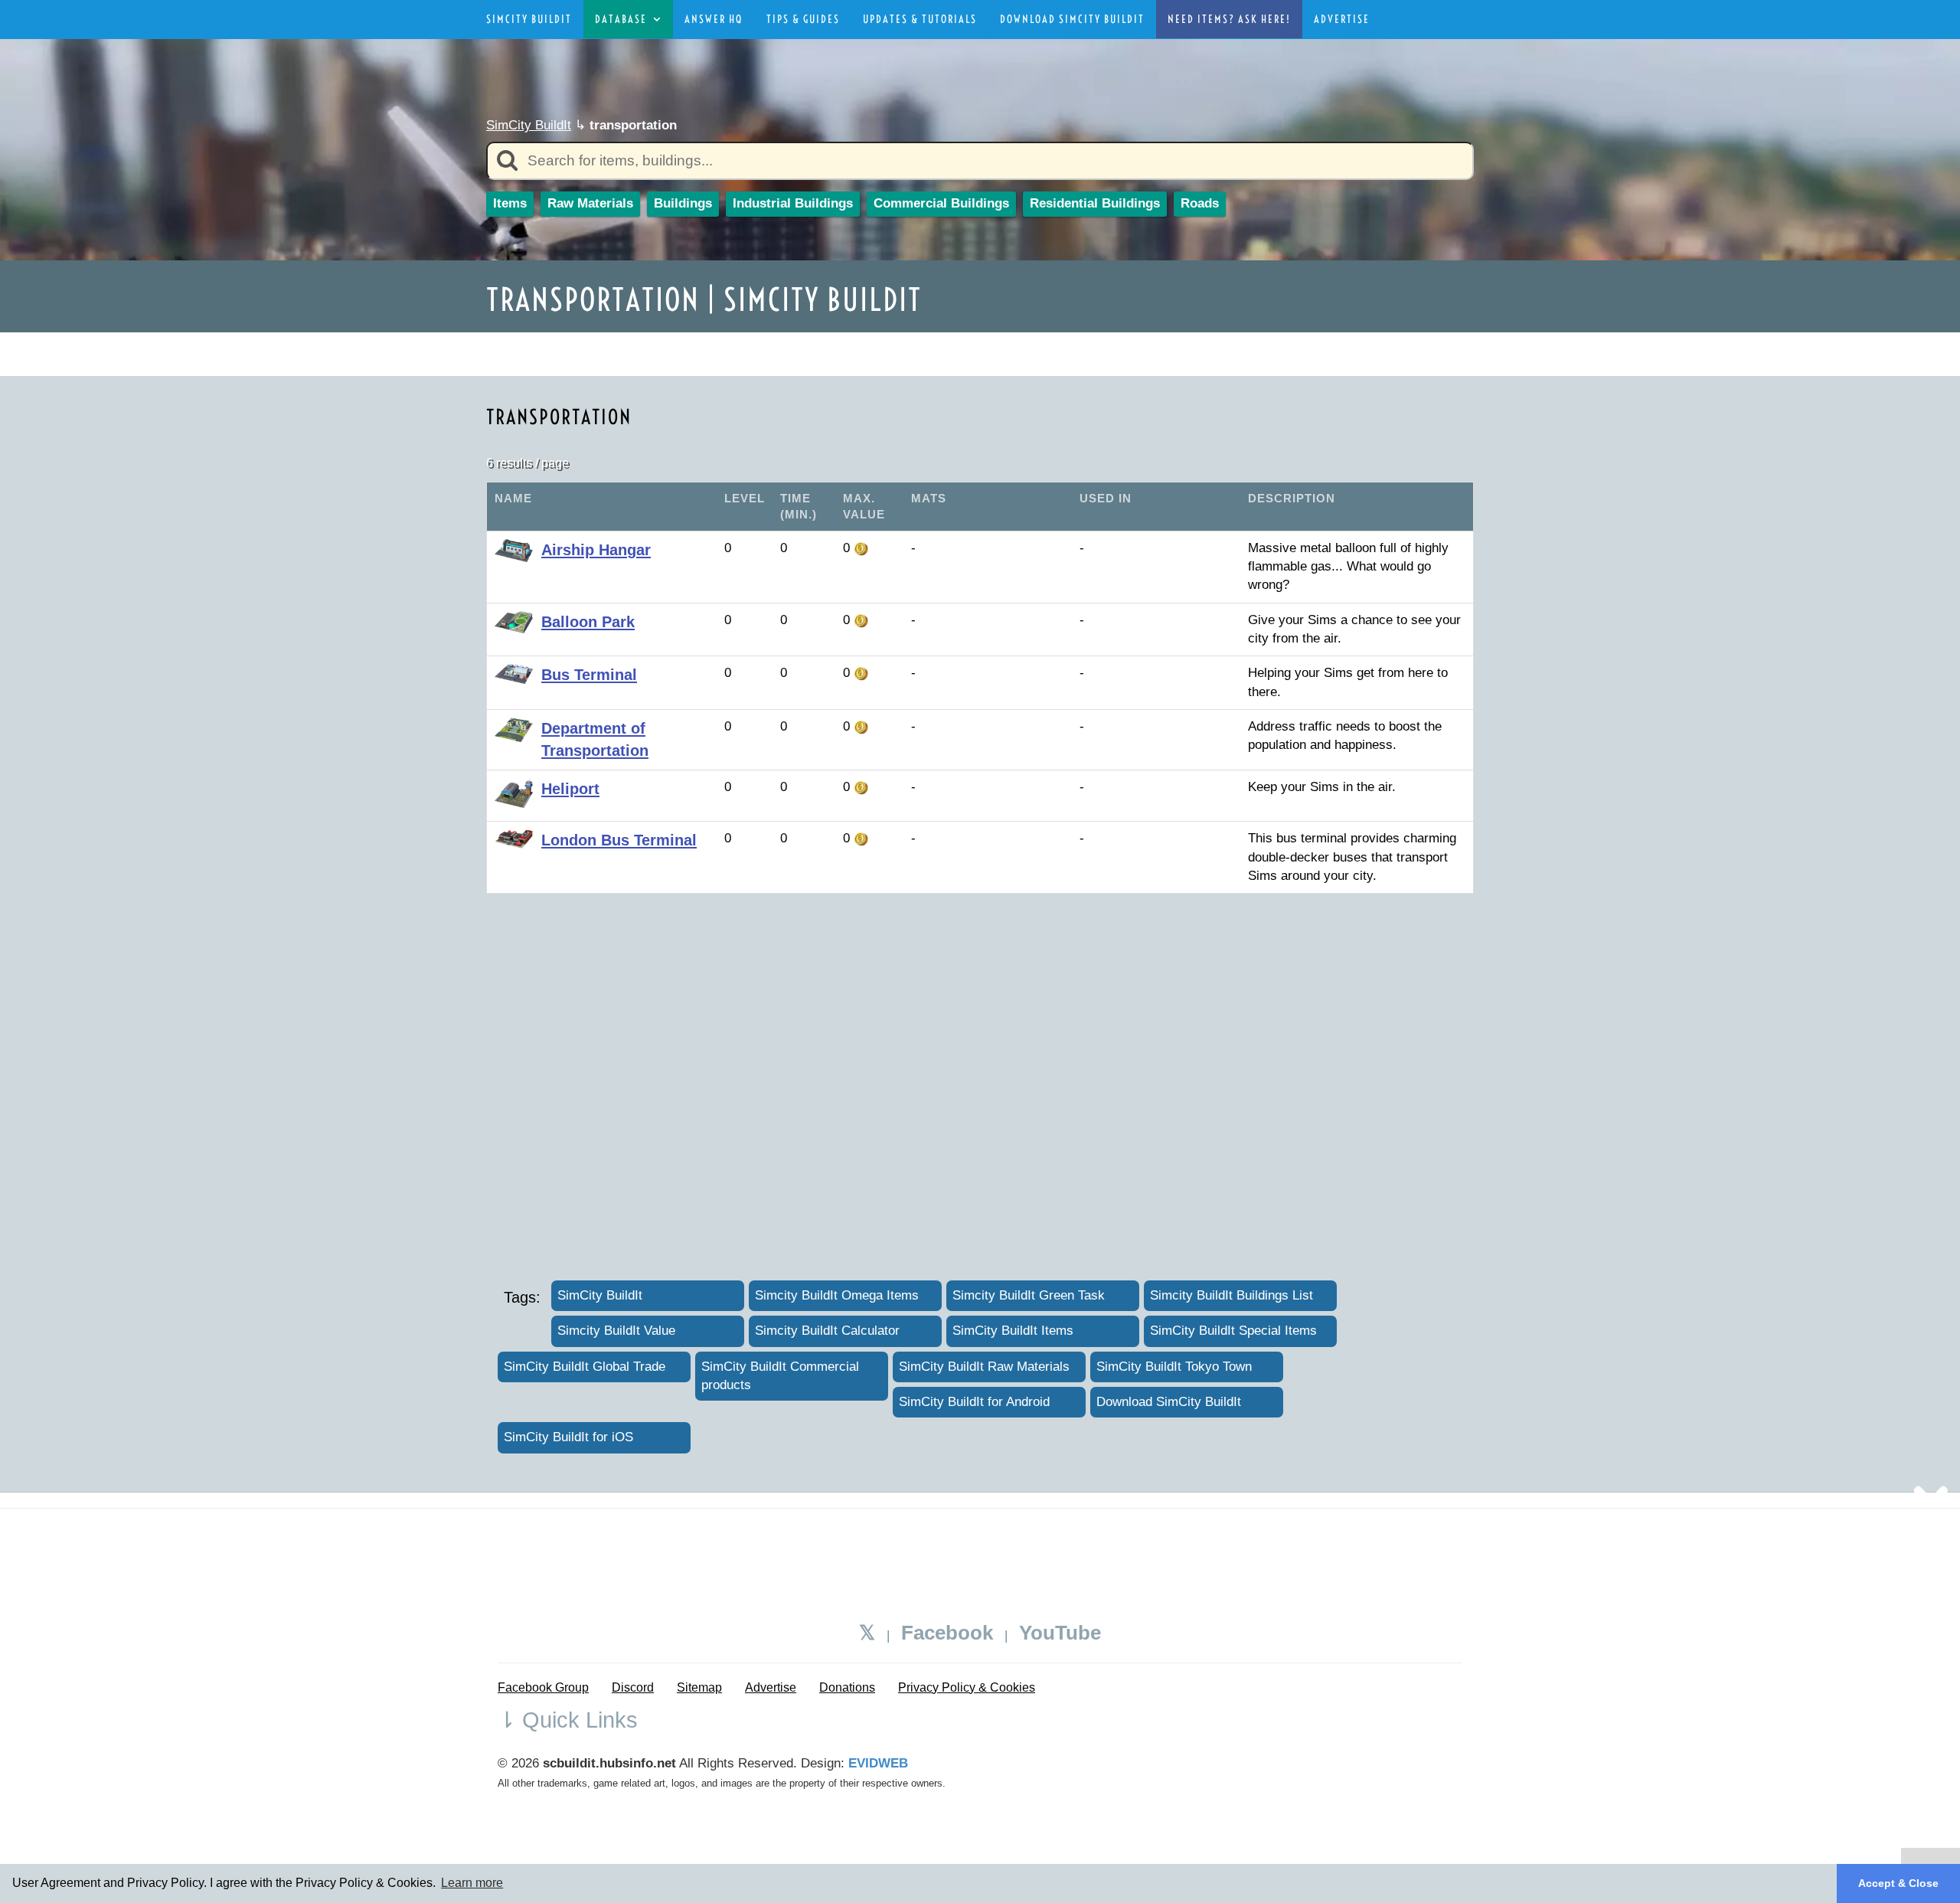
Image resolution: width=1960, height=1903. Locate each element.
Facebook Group (543, 1687)
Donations (847, 1687)
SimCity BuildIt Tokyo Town (1174, 1367)
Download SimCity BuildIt (1072, 19)
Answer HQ (714, 19)
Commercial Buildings (941, 203)
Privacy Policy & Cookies (967, 1687)
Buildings (683, 203)
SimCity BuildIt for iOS (568, 1437)
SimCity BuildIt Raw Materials (984, 1367)
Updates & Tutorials (920, 19)
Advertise (1342, 19)
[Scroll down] (1931, 1495)
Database (624, 19)
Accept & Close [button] (1898, 1883)
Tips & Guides (803, 19)
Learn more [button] (472, 1883)
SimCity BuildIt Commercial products (780, 1376)
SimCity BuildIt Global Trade (585, 1367)
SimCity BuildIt (529, 19)
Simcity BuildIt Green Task (1029, 1295)
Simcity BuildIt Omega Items (837, 1295)
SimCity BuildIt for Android (974, 1402)
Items (510, 203)
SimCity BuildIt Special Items (1233, 1331)
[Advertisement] (864, 351)
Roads (1200, 203)
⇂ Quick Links (568, 1720)
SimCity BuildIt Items (1013, 1331)
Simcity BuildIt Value (616, 1331)
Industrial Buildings (793, 203)
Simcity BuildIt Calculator (827, 1331)
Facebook (947, 1633)
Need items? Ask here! (1229, 19)
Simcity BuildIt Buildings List (1232, 1295)
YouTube (1060, 1633)
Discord (633, 1687)
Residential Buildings (1095, 203)
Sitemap (699, 1687)
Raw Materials (590, 203)
